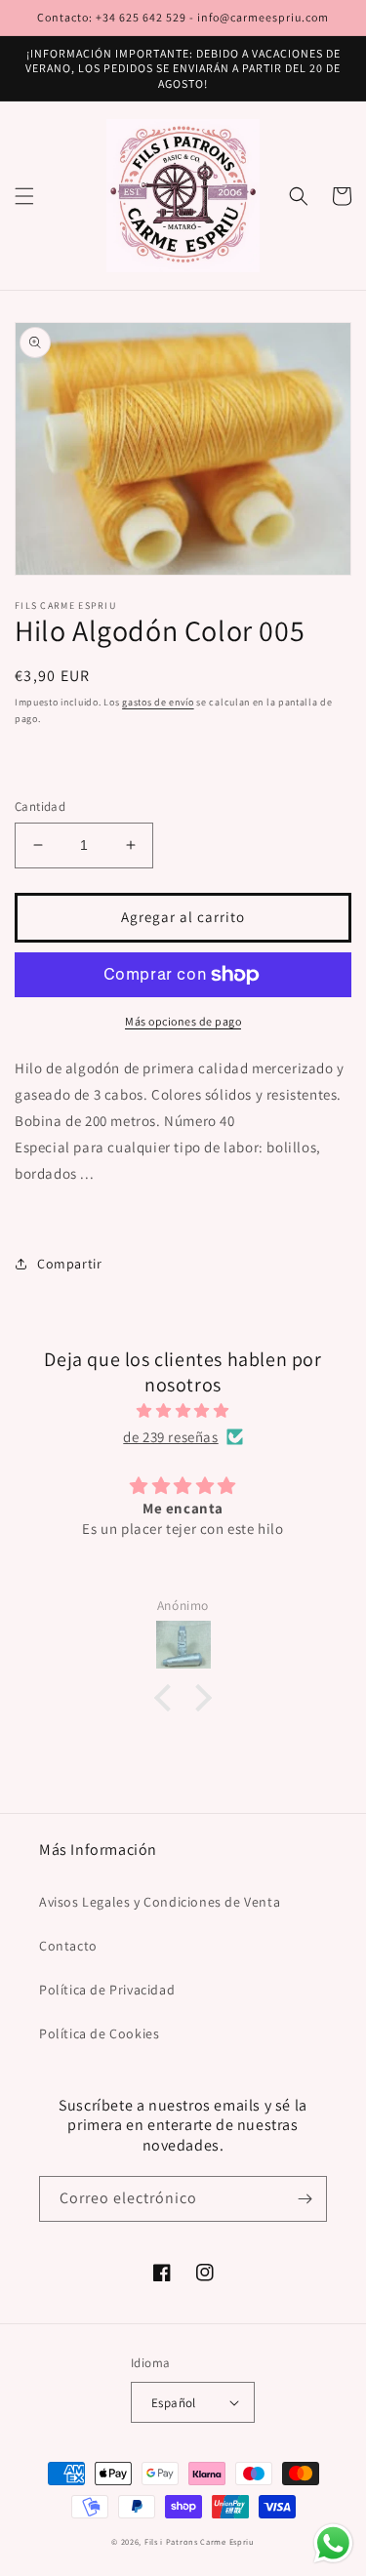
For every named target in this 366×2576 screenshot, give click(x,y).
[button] (24, 196)
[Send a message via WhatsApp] (333, 2543)
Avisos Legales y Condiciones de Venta (160, 1902)
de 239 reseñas (170, 1437)
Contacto (68, 1946)
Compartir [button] (69, 1264)
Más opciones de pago (183, 1021)
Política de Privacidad (107, 1990)
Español (174, 2403)
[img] (183, 1410)
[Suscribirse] (305, 2199)
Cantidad (40, 806)
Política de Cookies (99, 2033)
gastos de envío (158, 702)
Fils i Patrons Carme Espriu (200, 2541)
